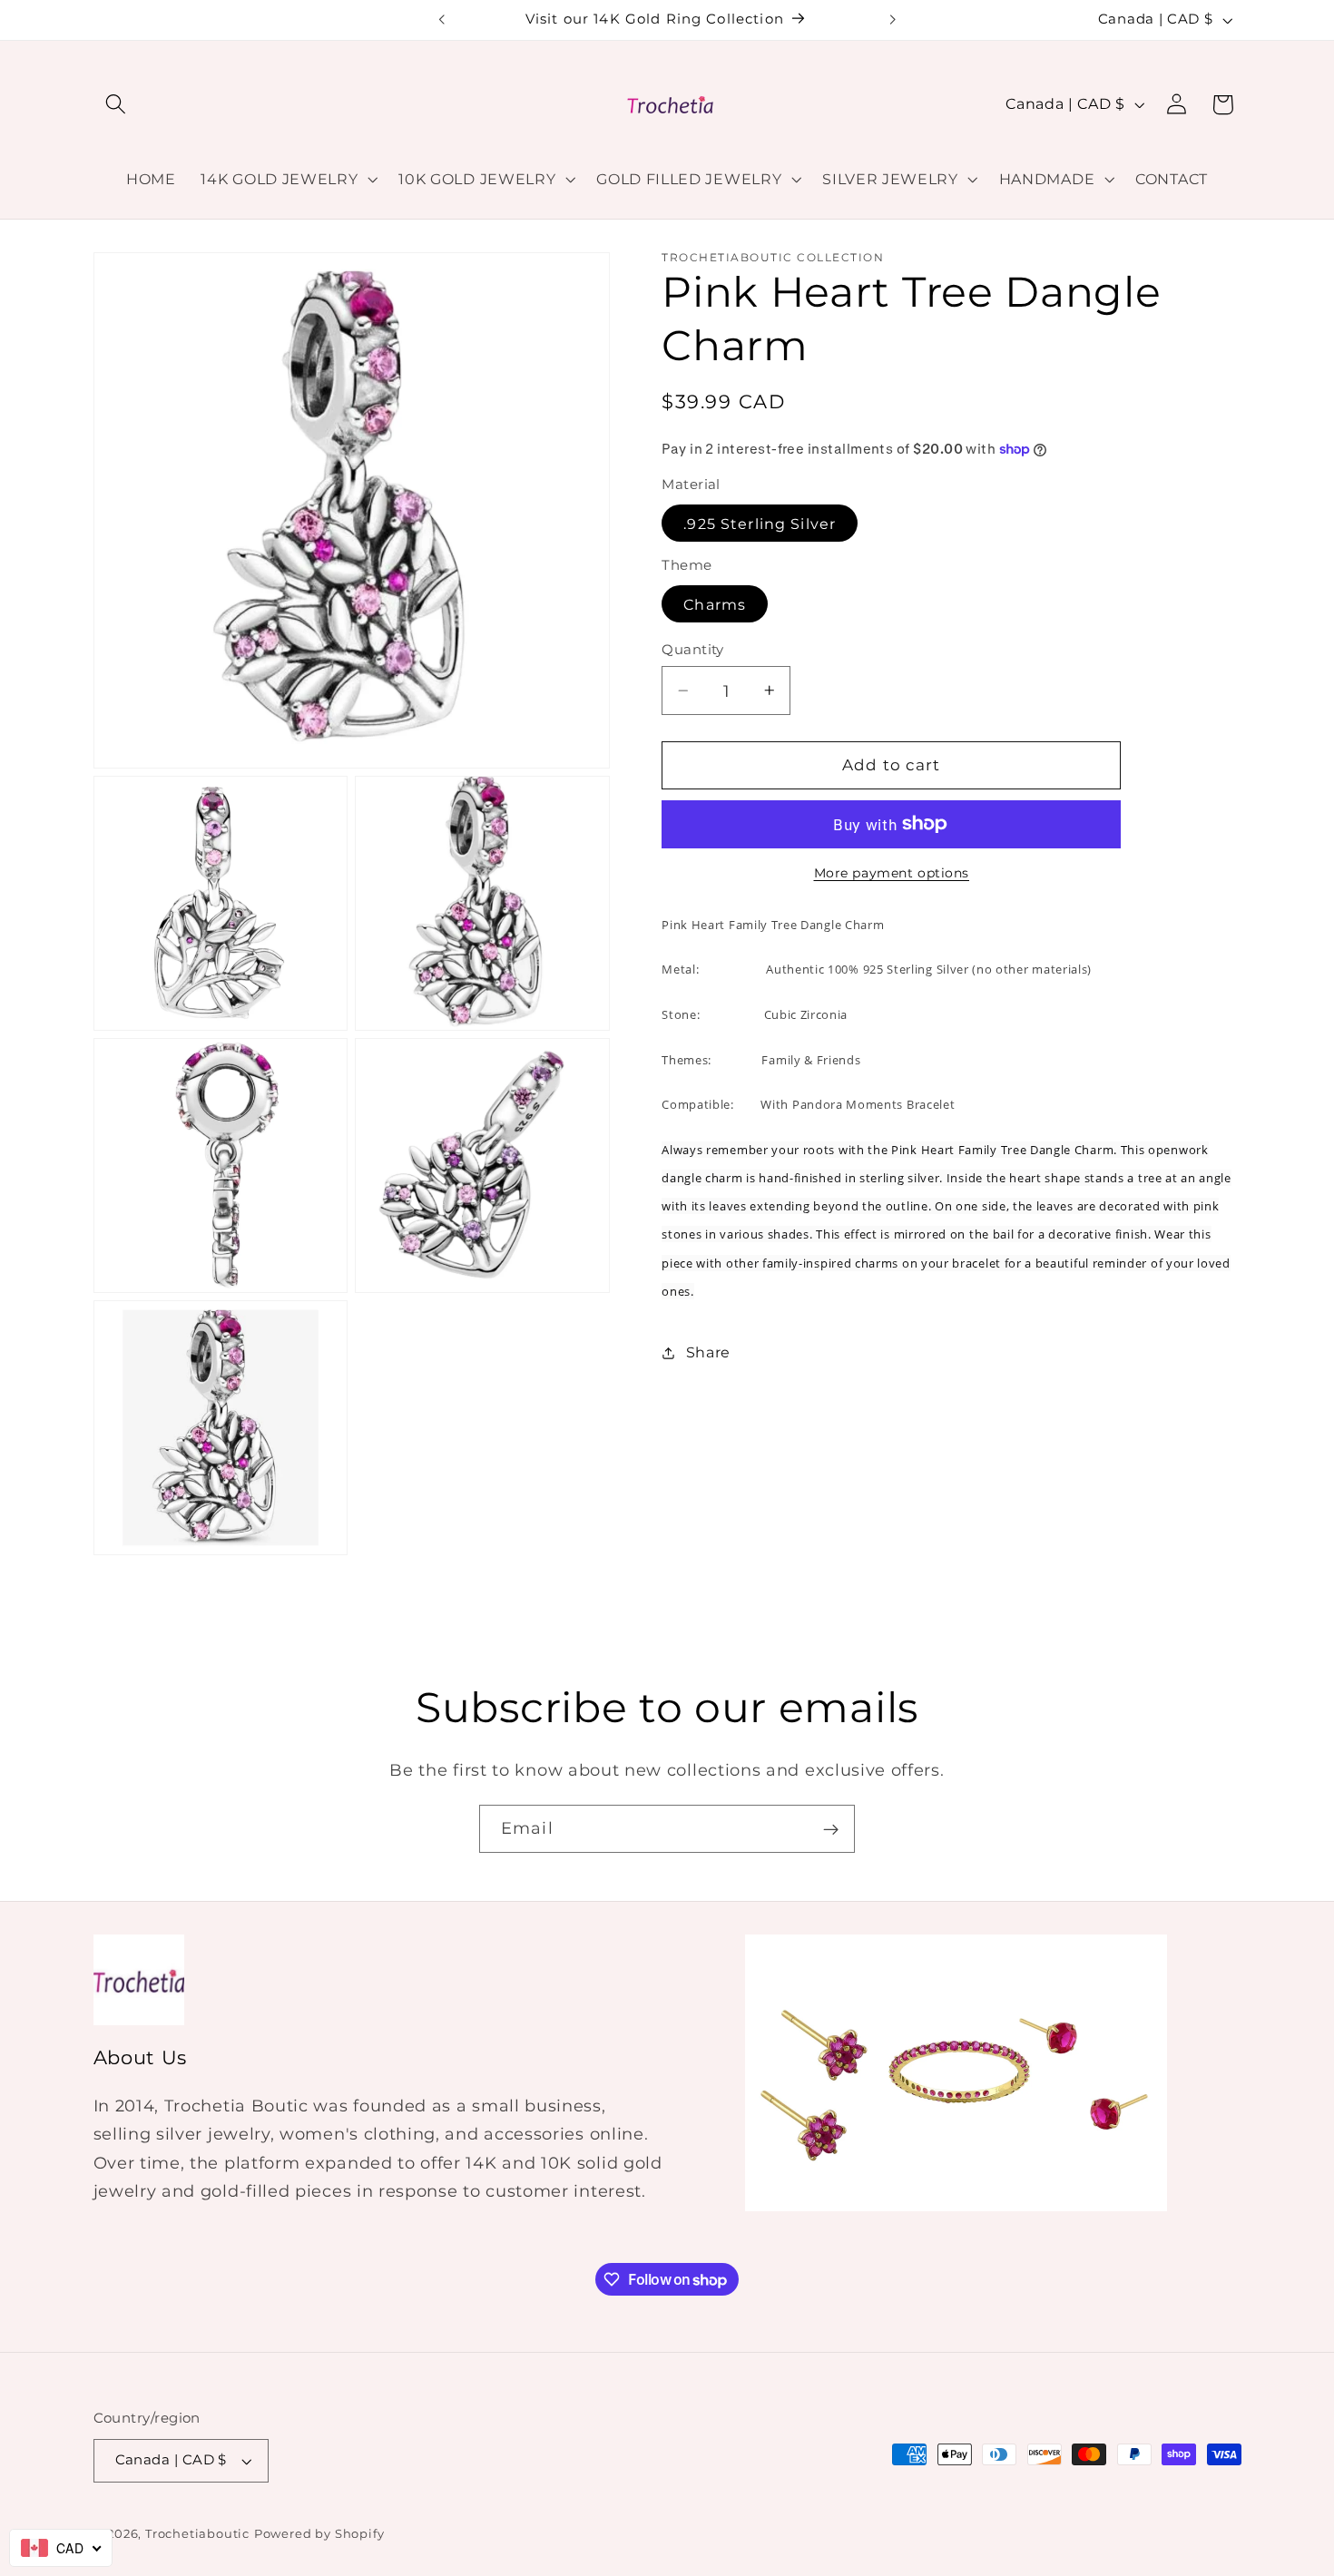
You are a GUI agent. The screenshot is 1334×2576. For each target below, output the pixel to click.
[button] (117, 105)
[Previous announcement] (442, 20)
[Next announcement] (892, 20)
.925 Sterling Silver (760, 524)
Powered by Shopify (319, 2534)
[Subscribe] (831, 1829)
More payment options (892, 873)
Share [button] (708, 1352)
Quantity (693, 650)
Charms (715, 603)
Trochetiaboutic (197, 2534)
